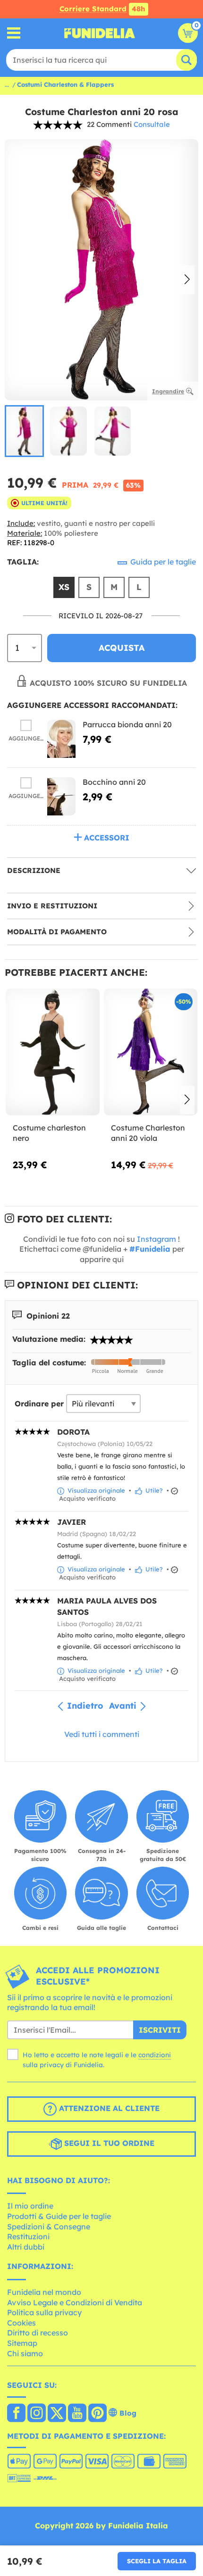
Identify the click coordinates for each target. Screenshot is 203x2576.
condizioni (155, 2055)
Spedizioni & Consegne (49, 2227)
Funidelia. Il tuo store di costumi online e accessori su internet (100, 33)
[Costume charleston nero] (53, 1052)
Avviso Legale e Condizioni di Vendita (75, 2302)
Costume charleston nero (49, 1133)
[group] (24, 431)
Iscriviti (160, 2030)
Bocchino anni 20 (114, 782)
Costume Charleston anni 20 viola (148, 1133)
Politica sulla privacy (44, 2312)
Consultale (152, 124)
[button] (187, 280)
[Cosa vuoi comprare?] (14, 33)
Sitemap (22, 2343)
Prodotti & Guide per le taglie (59, 2216)
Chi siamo (25, 2353)
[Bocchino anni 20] (61, 796)
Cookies (21, 2323)
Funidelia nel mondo (44, 2292)
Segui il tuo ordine (108, 2143)
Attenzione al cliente (108, 2108)
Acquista (122, 648)
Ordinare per (39, 1404)
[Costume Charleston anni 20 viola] (151, 1052)
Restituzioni (28, 2236)
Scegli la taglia (157, 2561)
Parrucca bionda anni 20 (127, 724)
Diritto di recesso (38, 2333)
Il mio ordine (30, 2206)
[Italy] (16, 2414)
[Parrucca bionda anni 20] (61, 739)
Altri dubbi (26, 2247)
